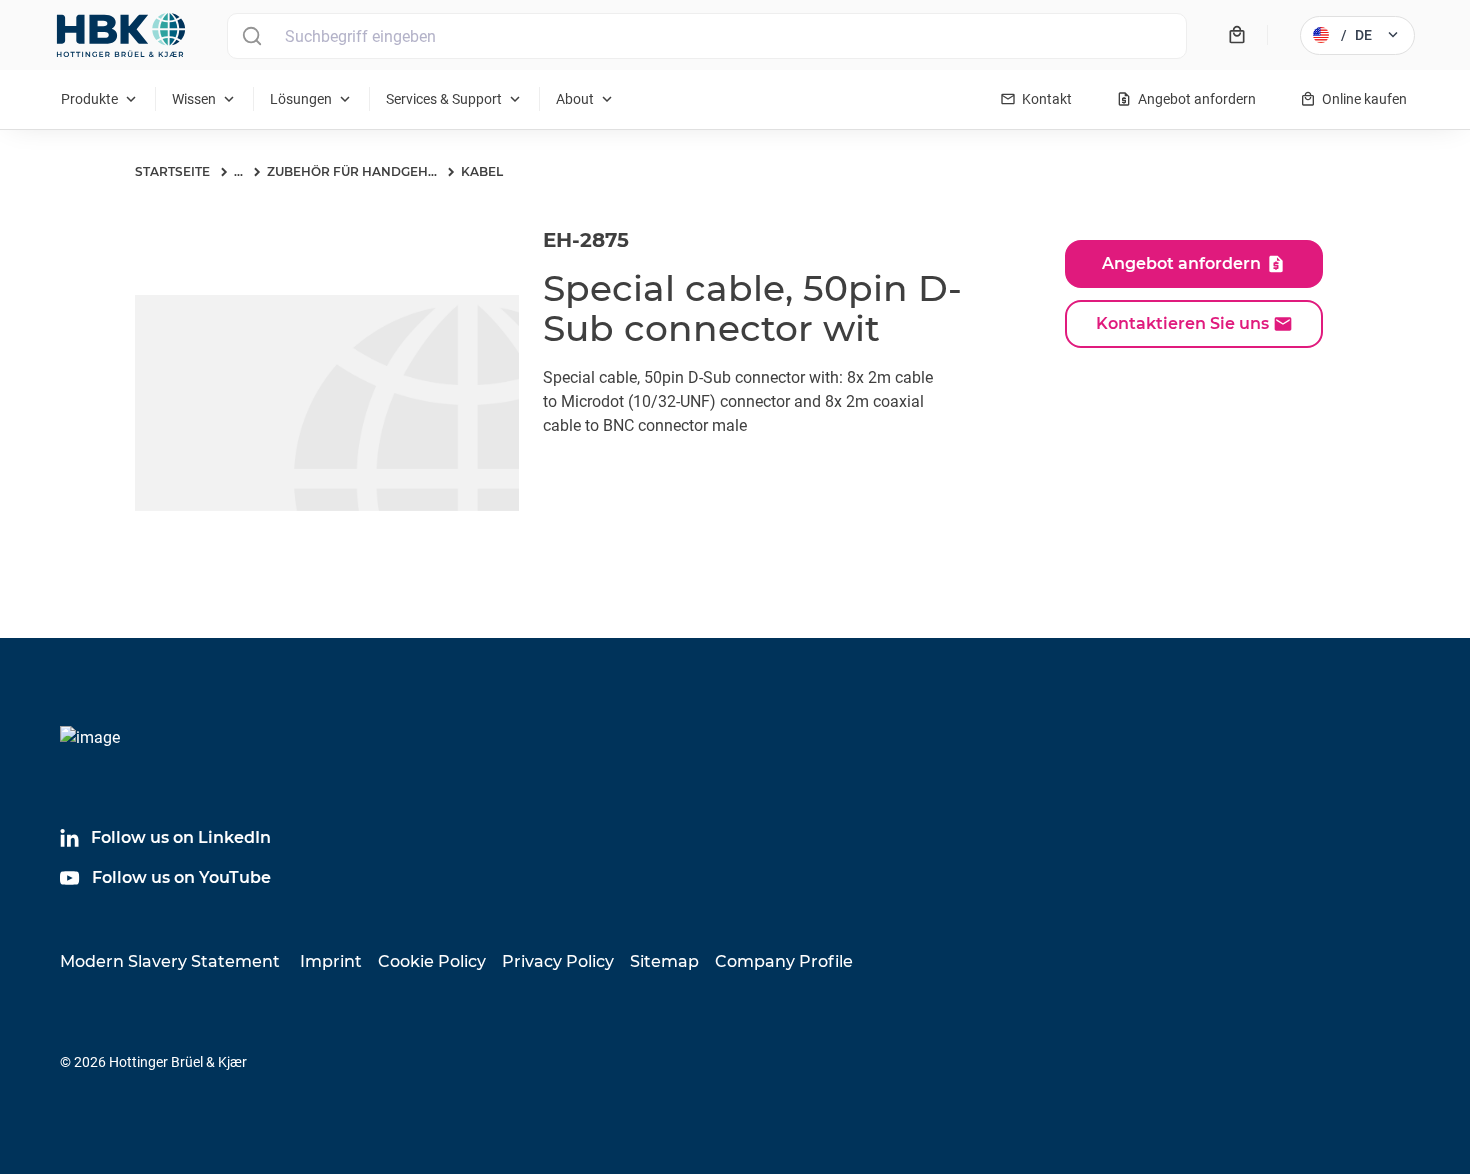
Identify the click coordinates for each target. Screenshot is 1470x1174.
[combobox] (707, 36)
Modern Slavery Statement (170, 961)
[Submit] (251, 36)
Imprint (331, 961)
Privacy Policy (558, 961)
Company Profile (784, 961)
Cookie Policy (432, 961)
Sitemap (664, 961)
